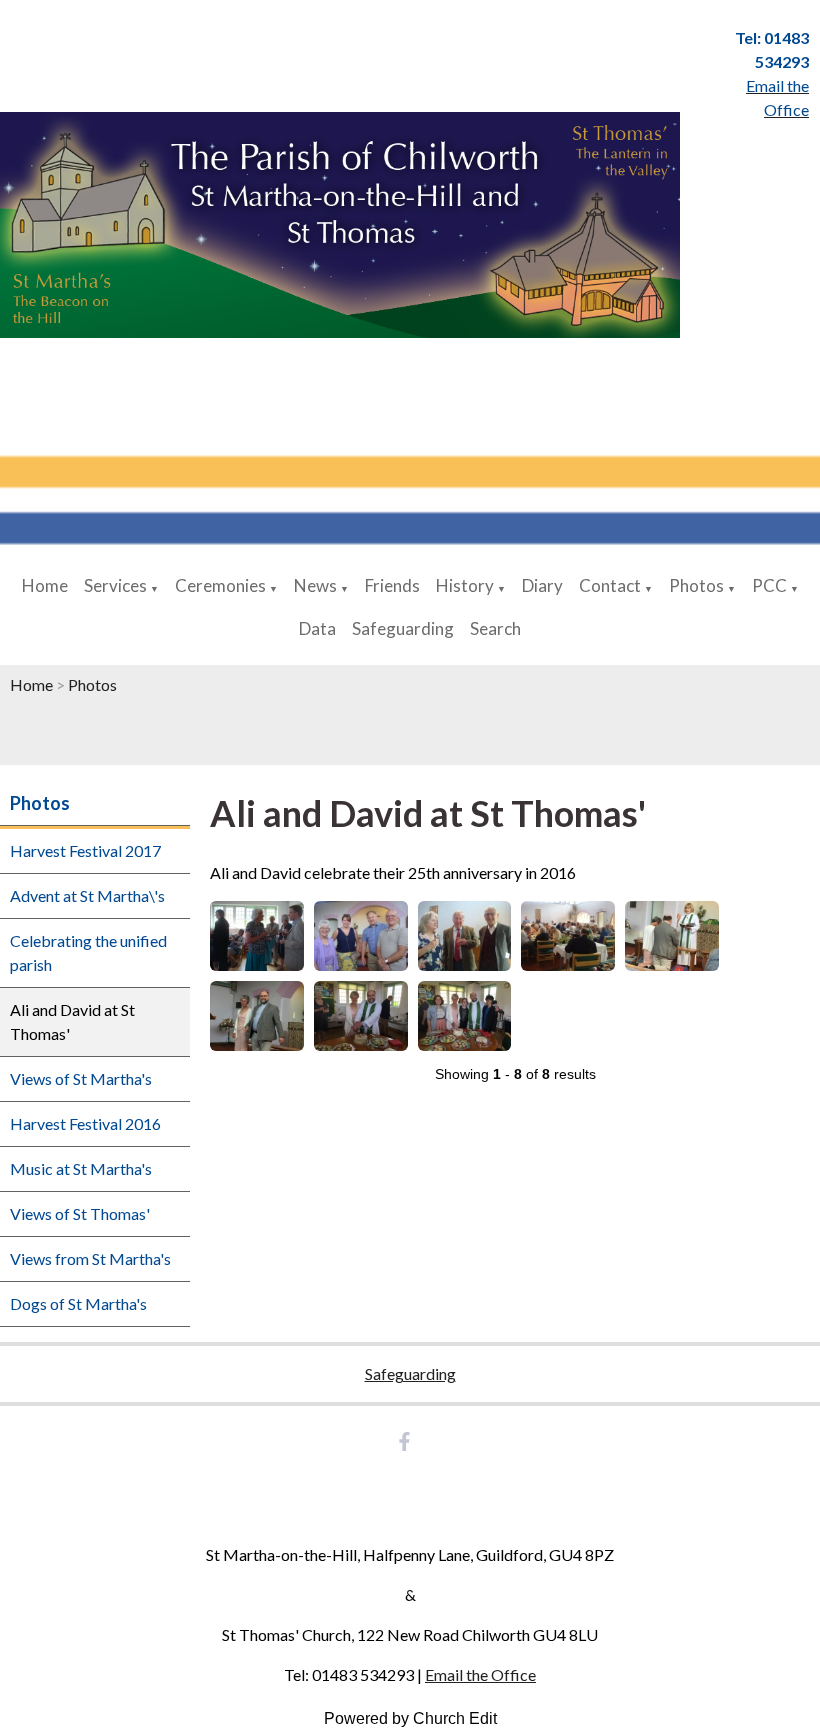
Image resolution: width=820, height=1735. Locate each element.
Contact (610, 585)
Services (115, 585)
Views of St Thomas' (80, 1213)
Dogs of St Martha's (78, 1303)
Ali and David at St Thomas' (72, 1021)
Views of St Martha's (81, 1078)
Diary (542, 585)
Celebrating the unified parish (88, 952)
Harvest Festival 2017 (85, 850)
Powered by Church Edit (410, 1718)
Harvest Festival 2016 (85, 1123)
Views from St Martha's (90, 1258)
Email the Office (480, 1674)
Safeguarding (403, 628)
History (465, 585)
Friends (392, 585)
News (315, 585)
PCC (769, 585)
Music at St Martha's (81, 1168)
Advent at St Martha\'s (87, 895)
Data (317, 628)
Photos (696, 585)
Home (45, 585)
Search (495, 628)
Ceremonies (220, 585)
